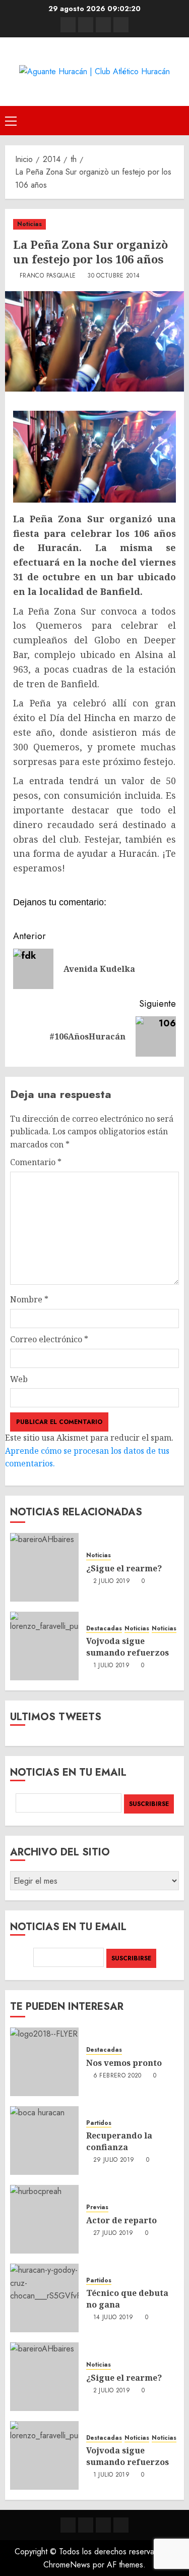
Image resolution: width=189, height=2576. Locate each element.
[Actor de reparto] (44, 2219)
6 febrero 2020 (117, 2076)
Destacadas (104, 1629)
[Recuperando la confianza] (44, 2141)
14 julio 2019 (113, 2318)
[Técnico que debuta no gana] (44, 2298)
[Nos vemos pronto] (44, 2062)
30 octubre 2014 (113, 276)
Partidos (99, 2123)
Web (19, 1379)
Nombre (29, 1299)
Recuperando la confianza (119, 2141)
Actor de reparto (121, 2220)
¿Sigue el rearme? (124, 1568)
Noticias (29, 224)
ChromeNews (67, 2565)
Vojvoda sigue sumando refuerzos (128, 1647)
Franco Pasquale (48, 276)
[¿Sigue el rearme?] (44, 1567)
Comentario (36, 1162)
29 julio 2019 (114, 2160)
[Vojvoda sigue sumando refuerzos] (44, 1646)
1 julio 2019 (111, 1666)
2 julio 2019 (112, 1581)
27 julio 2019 (113, 2233)
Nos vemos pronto (124, 2063)
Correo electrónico (49, 1339)
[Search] (178, 120)
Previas (97, 2207)
